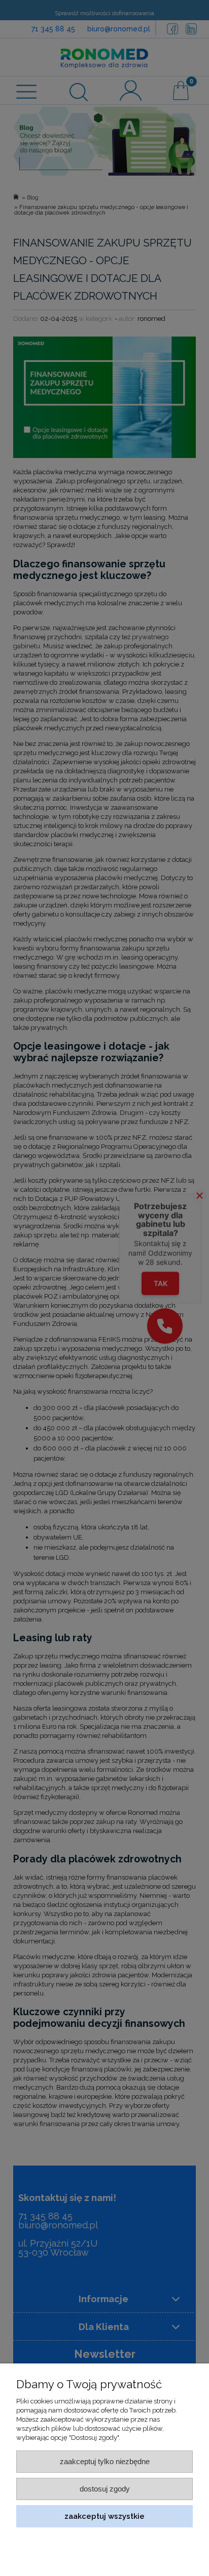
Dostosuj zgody (105, 2489)
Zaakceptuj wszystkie (104, 2516)
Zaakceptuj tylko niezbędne (105, 2461)
